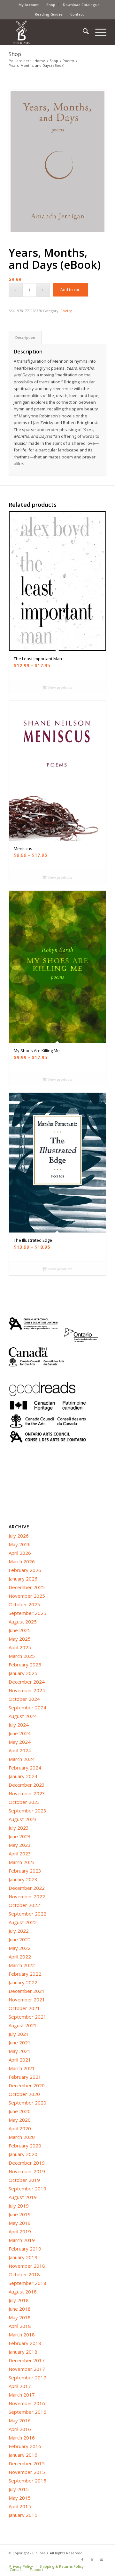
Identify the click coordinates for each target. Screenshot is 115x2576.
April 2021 (20, 2060)
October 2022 (24, 1905)
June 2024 (20, 1733)
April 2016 (20, 2429)
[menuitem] (29, 5)
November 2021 (27, 2000)
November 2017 (27, 2369)
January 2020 (23, 2154)
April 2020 (20, 2128)
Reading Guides (49, 14)
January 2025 (23, 1673)
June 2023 (20, 1836)
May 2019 (20, 2223)
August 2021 (23, 2025)
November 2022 (27, 1896)
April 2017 (20, 2386)
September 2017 (27, 2377)
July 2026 (19, 1536)
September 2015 (27, 2481)
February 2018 (25, 2343)
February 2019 (25, 2249)
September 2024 (27, 1707)
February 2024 (25, 1768)
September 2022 (27, 1914)
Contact (77, 14)
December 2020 (27, 2085)
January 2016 (23, 2455)
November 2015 (27, 2472)
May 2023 (20, 1845)
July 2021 (19, 2034)
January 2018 (23, 2352)
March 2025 (22, 1656)
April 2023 (20, 1853)
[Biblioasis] (48, 32)
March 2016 (22, 2438)
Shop (51, 5)
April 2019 (20, 2231)
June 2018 (20, 2309)
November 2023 (27, 1793)
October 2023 (24, 1802)
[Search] (83, 32)
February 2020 (25, 2146)
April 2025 (20, 1647)
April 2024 (20, 1750)
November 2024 (27, 1690)
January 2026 (23, 1579)
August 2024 (23, 1716)
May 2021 (20, 2051)
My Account (29, 5)
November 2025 (27, 1596)
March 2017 (22, 2395)
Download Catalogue (81, 5)
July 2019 (19, 2206)
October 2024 (24, 1699)
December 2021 (27, 1991)
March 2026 (22, 1561)
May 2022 (20, 1948)
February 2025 (25, 1665)
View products (60, 687)
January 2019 (23, 2257)
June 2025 (20, 1630)
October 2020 (24, 2094)
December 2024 (27, 1682)
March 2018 (22, 2335)
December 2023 (27, 1785)
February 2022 (25, 1974)
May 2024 (20, 1742)
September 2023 (27, 1811)
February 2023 (25, 1871)
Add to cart (71, 290)
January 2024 (23, 1776)
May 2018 (20, 2317)
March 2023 (22, 1862)
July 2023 (19, 1828)
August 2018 (23, 2292)
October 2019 (24, 2180)
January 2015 (23, 2515)
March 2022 (22, 1965)
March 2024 (22, 1759)
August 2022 (23, 1922)
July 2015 (19, 2489)
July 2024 (19, 1725)
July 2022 (19, 1931)
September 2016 (27, 2412)
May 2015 (20, 2498)
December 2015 (27, 2463)
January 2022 (23, 1982)
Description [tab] (25, 337)
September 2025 (27, 1613)
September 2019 (27, 2189)
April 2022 (20, 1957)
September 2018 (27, 2283)
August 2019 (23, 2197)
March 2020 (22, 2137)
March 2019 (22, 2240)
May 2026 (20, 1544)
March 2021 (22, 2068)
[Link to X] (92, 2560)
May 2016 (20, 2420)
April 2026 (20, 1553)
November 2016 (27, 2403)
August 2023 (23, 1819)
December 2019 (27, 2163)
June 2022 (20, 1939)
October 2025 (24, 1604)
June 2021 (20, 2042)
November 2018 (27, 2266)
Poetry (66, 311)
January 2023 (23, 1879)
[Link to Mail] (102, 2560)
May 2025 (20, 1639)
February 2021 (25, 2077)
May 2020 (20, 2120)
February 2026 (25, 1570)
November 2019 (27, 2171)
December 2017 (27, 2360)
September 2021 (27, 2017)
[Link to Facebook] (82, 2560)
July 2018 (19, 2300)
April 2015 (20, 2506)
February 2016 (25, 2446)
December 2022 (27, 1888)
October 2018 (24, 2274)
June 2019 (20, 2214)
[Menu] (98, 32)
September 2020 (27, 2103)
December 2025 (27, 1587)
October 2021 (24, 2008)
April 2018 (20, 2326)
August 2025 (23, 1622)
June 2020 (20, 2111)
